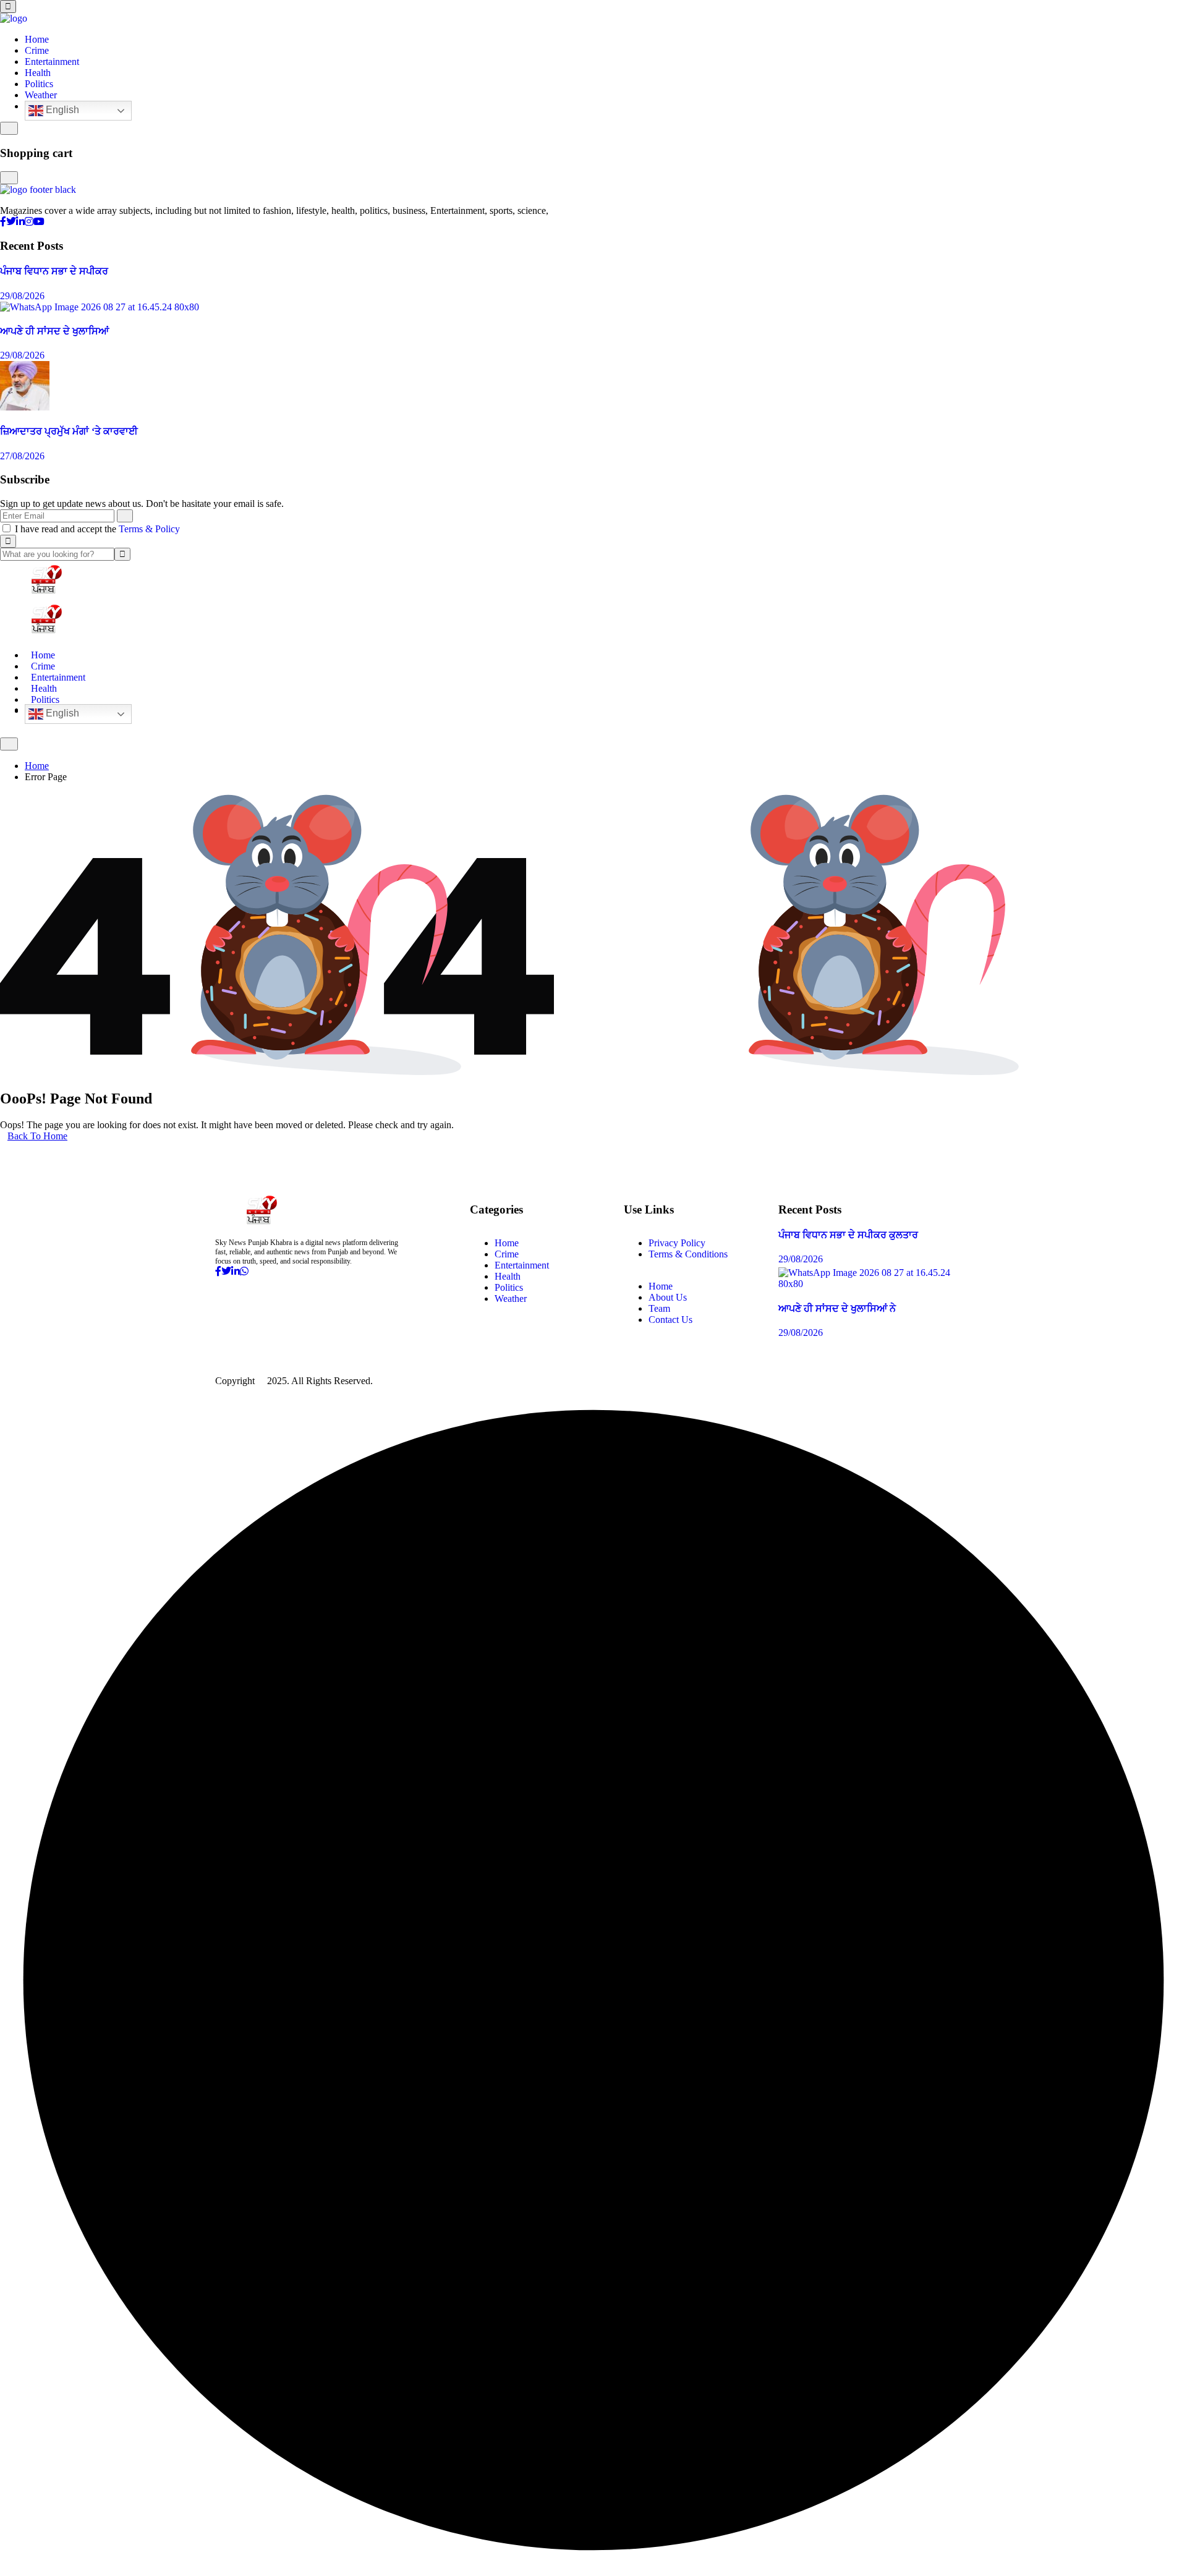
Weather (41, 95)
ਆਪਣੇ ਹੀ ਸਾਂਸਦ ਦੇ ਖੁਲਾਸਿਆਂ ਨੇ (837, 1308)
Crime (37, 50)
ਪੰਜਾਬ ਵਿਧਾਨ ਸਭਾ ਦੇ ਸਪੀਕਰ (54, 271)
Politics (39, 84)
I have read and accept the (97, 529)
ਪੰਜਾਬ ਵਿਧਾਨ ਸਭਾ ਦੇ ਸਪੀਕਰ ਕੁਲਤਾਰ (848, 1235)
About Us (668, 1297)
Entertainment (52, 62)
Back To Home (37, 1136)
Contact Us (670, 1320)
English (61, 110)
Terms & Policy (149, 529)
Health (38, 73)
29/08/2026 (22, 296)
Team (659, 1308)
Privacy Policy (677, 1243)
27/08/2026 (22, 456)
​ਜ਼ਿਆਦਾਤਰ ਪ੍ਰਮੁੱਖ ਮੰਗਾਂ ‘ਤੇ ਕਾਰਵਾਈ (69, 431)
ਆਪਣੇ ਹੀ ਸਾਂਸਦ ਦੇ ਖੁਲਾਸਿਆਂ (54, 331)
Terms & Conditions (688, 1254)
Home (37, 39)
